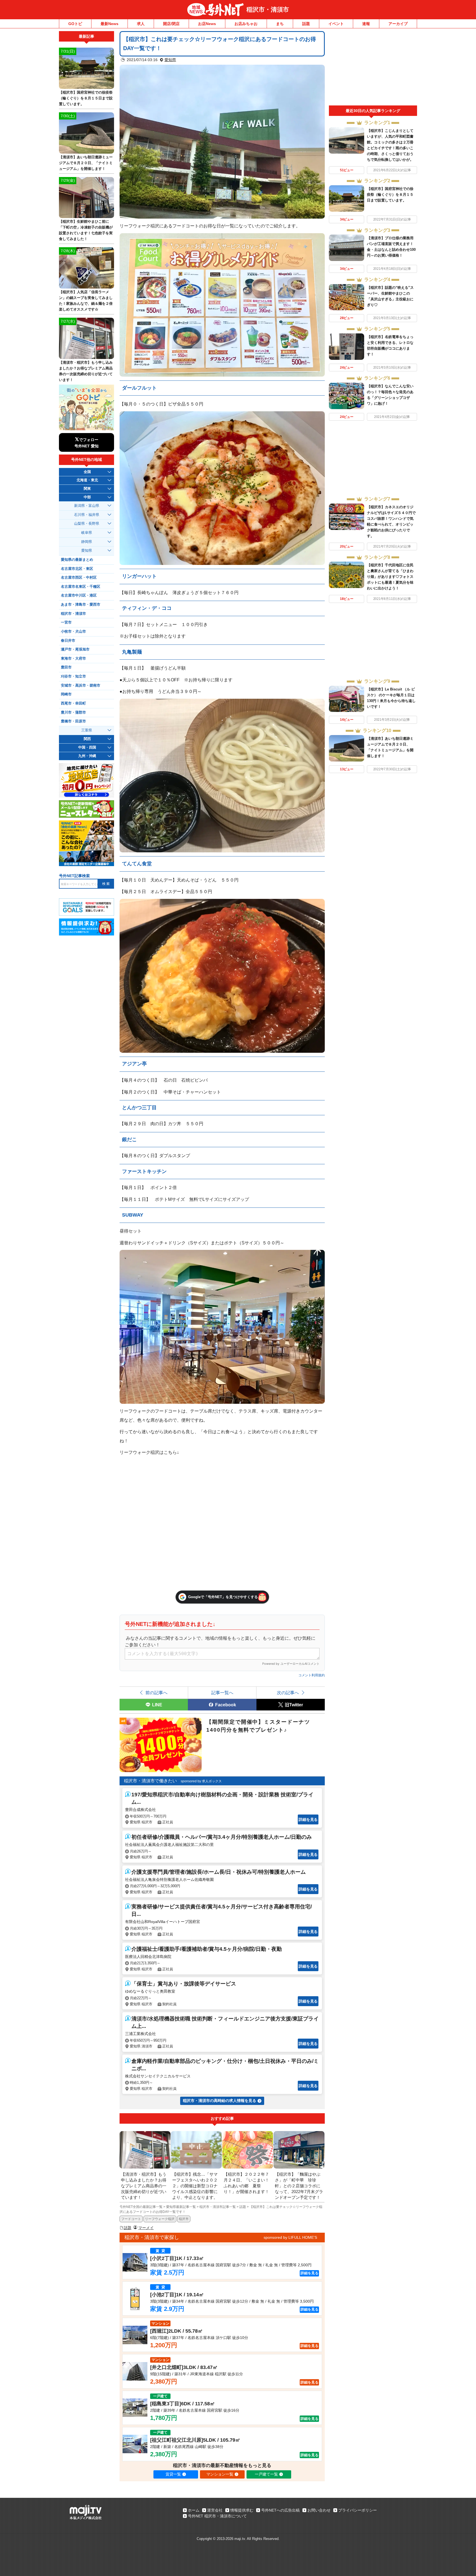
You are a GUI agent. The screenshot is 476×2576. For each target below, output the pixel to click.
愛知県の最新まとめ (77, 560)
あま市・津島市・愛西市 (81, 605)
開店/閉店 (171, 24)
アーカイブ (398, 24)
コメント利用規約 (312, 1675)
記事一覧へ (222, 1693)
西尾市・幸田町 (73, 703)
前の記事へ (156, 1693)
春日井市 (68, 641)
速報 (366, 24)
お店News (207, 24)
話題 (306, 24)
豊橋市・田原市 (73, 721)
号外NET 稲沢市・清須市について (217, 2516)
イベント (336, 24)
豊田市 (66, 667)
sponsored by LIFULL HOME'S (290, 2237)
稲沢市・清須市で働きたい (150, 1781)
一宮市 (66, 622)
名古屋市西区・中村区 (79, 578)
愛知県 (170, 60)
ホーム (194, 2510)
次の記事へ (288, 1693)
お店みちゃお (246, 24)
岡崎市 (66, 694)
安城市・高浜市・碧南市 (81, 686)
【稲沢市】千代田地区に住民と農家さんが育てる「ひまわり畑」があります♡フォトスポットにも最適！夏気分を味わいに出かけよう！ (390, 577)
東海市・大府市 (73, 659)
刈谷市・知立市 (73, 676)
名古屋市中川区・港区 (79, 595)
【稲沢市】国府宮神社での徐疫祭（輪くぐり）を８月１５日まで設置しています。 (390, 195)
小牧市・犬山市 (73, 632)
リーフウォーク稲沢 (160, 2219)
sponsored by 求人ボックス (201, 1781)
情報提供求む (242, 2510)
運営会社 (215, 2510)
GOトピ (75, 24)
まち (280, 24)
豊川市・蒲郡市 (73, 712)
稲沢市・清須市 (268, 9)
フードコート (131, 2219)
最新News (109, 24)
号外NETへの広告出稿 (280, 2510)
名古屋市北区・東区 (77, 569)
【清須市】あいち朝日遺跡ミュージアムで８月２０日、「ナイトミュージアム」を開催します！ (86, 163)
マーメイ (146, 2228)
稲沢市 (184, 2219)
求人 (141, 24)
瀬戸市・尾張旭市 (75, 649)
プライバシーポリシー (358, 2510)
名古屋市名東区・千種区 (81, 587)
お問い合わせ (319, 2510)
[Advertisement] (373, 68)
